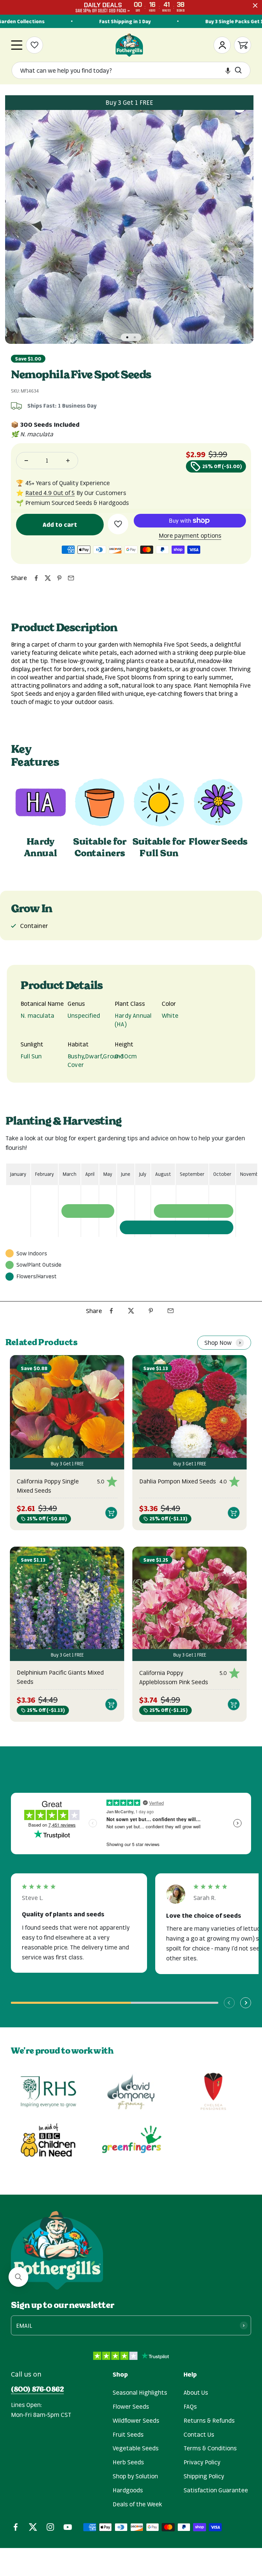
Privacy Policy (202, 2462)
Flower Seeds (131, 2406)
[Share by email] (71, 578)
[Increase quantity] (68, 461)
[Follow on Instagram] (50, 2527)
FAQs (190, 2406)
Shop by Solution (135, 2476)
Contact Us (199, 2434)
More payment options (190, 535)
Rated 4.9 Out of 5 (50, 493)
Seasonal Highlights (140, 2392)
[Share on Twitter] (48, 578)
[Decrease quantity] (26, 461)
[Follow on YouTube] (68, 2527)
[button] (228, 71)
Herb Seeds (128, 2462)
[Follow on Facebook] (16, 2527)
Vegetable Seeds (136, 2448)
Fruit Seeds (128, 2434)
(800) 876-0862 (37, 2389)
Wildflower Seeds (136, 2420)
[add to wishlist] (118, 524)
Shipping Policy (204, 2476)
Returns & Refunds (209, 2420)
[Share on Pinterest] (59, 578)
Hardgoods (128, 2490)
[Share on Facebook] (36, 578)
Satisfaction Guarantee (216, 2490)
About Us (196, 2392)
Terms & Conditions (210, 2448)
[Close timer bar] (255, 5)
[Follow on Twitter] (33, 2527)
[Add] (111, 1513)
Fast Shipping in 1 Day (111, 21)
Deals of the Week (137, 2504)
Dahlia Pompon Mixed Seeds (178, 1481)
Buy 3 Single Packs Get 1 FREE (226, 21)
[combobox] (125, 71)
